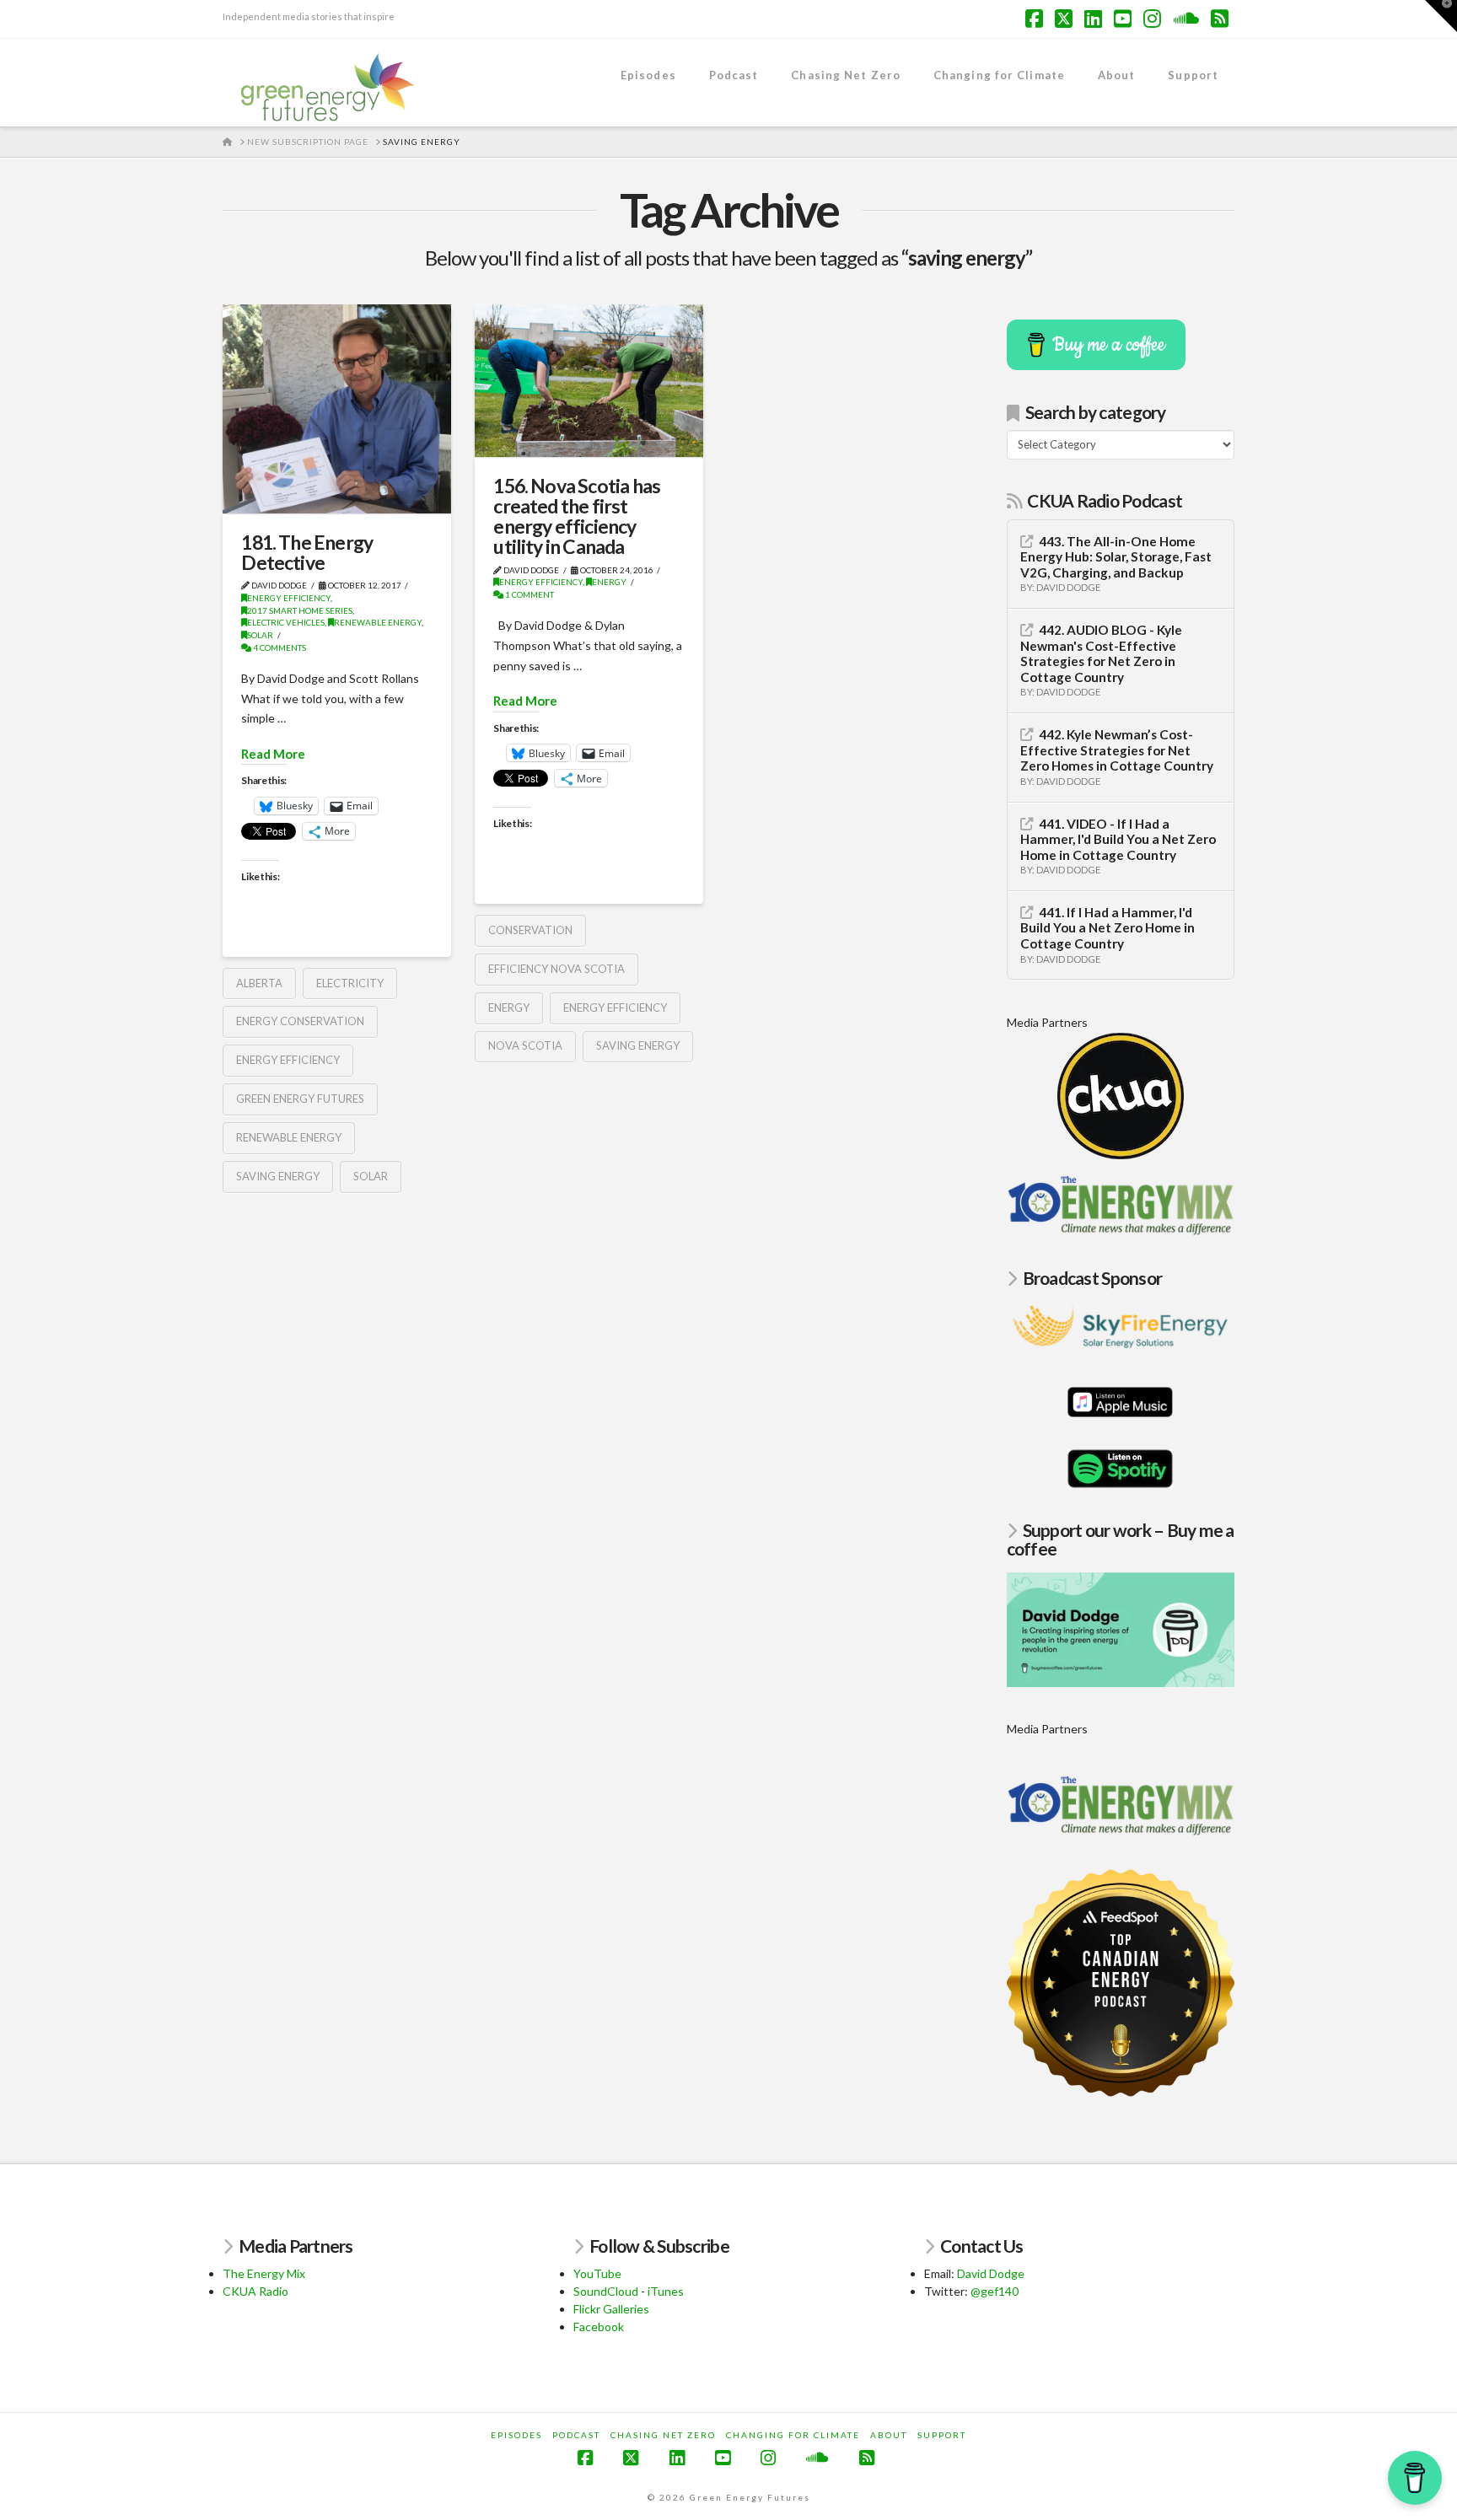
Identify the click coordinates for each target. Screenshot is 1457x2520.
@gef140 (995, 2291)
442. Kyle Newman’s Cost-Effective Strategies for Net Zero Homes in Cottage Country (1117, 750)
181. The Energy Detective (307, 552)
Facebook (599, 2327)
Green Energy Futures (300, 1099)
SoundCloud (606, 2291)
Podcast (576, 2435)
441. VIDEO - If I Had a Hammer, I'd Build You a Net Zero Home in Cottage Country (1118, 839)
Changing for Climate (793, 2435)
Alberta (259, 983)
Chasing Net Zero (663, 2435)
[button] (1441, 16)
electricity (350, 983)
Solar (260, 635)
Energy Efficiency (289, 598)
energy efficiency (288, 1060)
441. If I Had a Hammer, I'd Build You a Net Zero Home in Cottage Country (1108, 928)
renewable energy (289, 1137)
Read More (273, 754)
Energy (609, 582)
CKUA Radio (255, 2291)
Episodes (516, 2435)
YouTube (597, 2273)
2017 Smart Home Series (300, 610)
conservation (530, 930)
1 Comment (529, 594)
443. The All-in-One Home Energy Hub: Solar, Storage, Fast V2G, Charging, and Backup (1116, 557)
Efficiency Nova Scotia (556, 969)
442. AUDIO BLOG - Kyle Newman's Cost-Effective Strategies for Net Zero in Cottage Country (1101, 653)
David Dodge (991, 2273)
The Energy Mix (264, 2273)
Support (942, 2435)
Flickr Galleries (611, 2309)
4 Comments (279, 647)
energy (509, 1007)
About (889, 2435)
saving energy (278, 1176)
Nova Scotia (525, 1045)
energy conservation (300, 1021)
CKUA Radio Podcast (1105, 500)
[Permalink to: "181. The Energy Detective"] (337, 409)
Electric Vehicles (286, 622)
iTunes (666, 2291)
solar (371, 1176)
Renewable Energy (378, 622)
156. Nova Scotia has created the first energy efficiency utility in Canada (577, 516)
